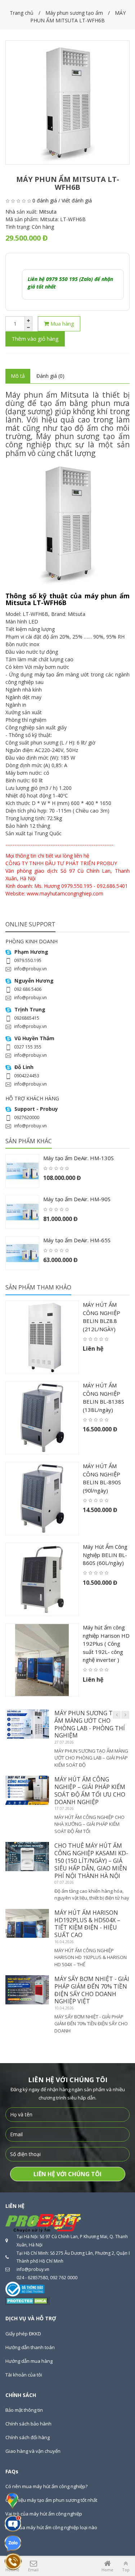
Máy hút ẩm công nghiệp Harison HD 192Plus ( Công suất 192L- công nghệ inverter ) (106, 1643)
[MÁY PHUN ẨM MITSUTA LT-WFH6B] (67, 102)
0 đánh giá (45, 200)
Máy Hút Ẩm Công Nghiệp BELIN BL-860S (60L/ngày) (105, 1555)
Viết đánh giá (77, 200)
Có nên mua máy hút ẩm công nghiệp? (46, 2486)
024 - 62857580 (32, 2278)
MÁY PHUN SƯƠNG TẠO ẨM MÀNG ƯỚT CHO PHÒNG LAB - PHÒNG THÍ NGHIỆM (90, 1724)
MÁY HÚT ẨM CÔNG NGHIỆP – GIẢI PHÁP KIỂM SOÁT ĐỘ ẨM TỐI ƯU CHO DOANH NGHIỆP (90, 1790)
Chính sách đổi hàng (28, 2437)
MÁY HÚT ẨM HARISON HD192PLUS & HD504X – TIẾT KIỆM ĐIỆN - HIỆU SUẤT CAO (87, 1924)
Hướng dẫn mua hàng (29, 2361)
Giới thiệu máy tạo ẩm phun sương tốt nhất (51, 2500)
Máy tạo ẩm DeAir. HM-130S (78, 1158)
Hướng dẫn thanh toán (30, 2347)
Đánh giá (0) (50, 376)
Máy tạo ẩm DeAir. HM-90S (77, 1199)
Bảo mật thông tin (24, 2410)
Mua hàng (62, 323)
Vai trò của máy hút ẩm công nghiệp (44, 2514)
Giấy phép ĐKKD (23, 2334)
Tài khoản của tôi (24, 2375)
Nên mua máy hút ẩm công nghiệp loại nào (51, 2527)
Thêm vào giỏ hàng (35, 339)
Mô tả (18, 376)
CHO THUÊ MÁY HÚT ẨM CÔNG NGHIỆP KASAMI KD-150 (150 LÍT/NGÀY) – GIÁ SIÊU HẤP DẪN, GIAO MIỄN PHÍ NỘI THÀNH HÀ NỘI (91, 1861)
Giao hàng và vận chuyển (33, 2451)
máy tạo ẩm (49, 674)
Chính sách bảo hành (28, 2424)
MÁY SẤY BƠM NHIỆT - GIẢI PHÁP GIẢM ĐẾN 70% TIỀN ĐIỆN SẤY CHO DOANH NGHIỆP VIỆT (92, 1990)
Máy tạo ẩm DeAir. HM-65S (77, 1240)
